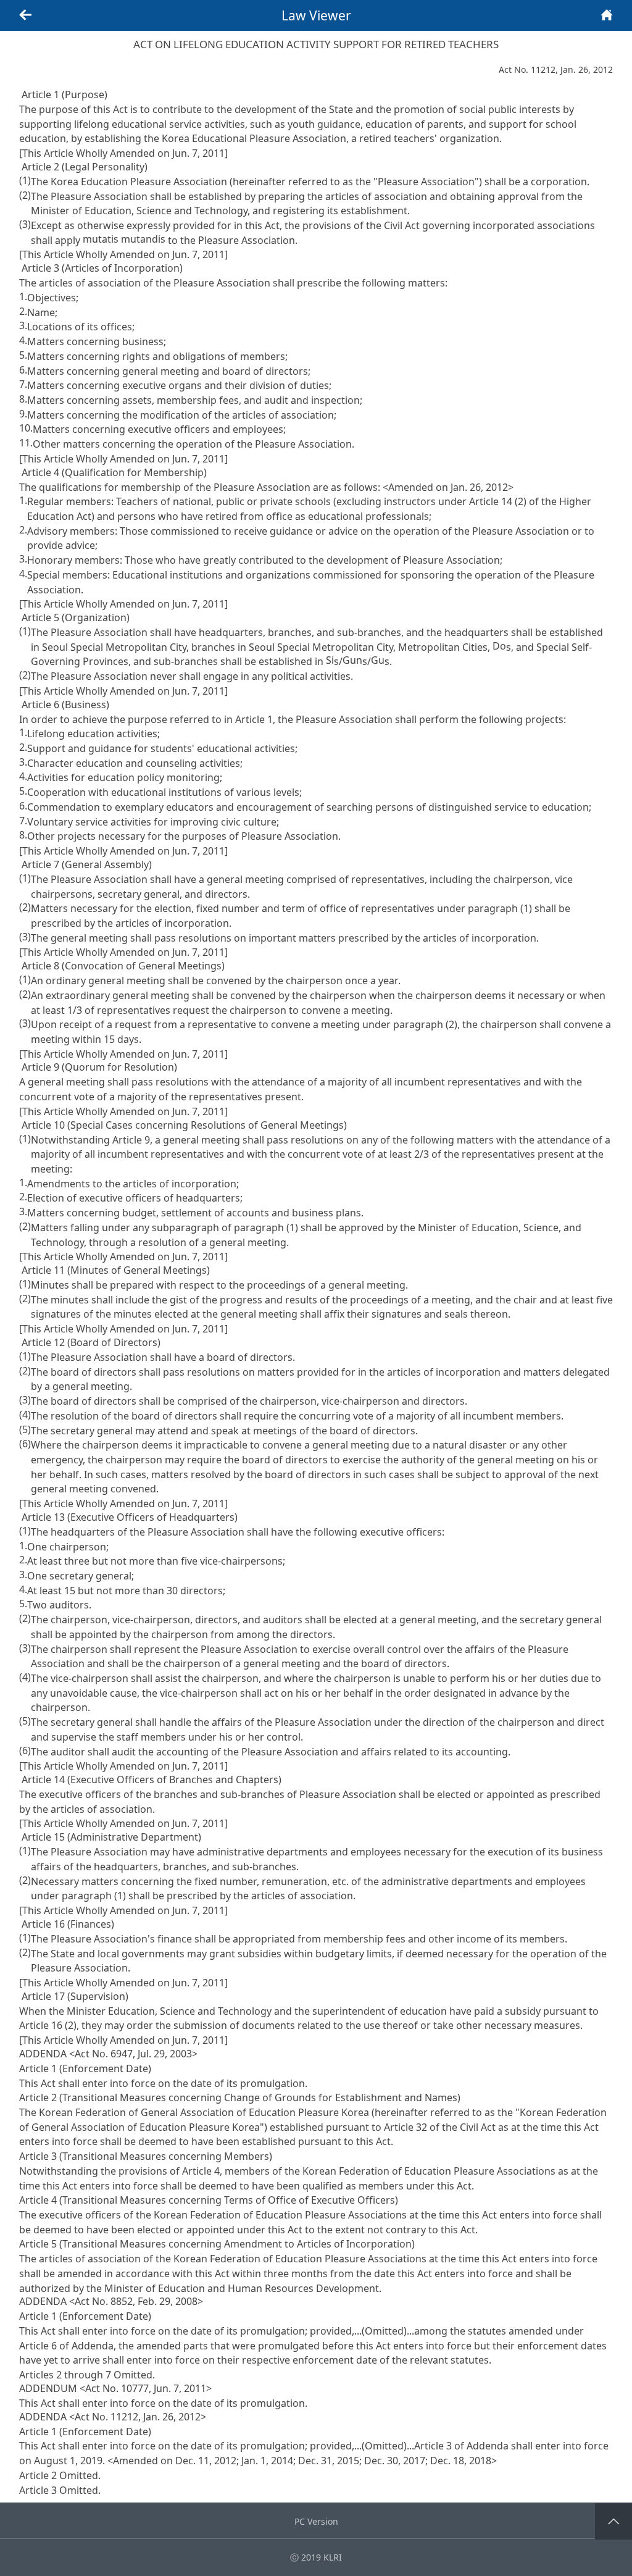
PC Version (316, 2521)
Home (607, 15)
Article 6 (38, 2345)
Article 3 (433, 2446)
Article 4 (201, 2171)
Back (25, 15)
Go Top (614, 2521)
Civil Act (402, 225)
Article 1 (254, 719)
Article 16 (41, 2025)
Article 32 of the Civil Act (440, 2126)
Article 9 (131, 1139)
